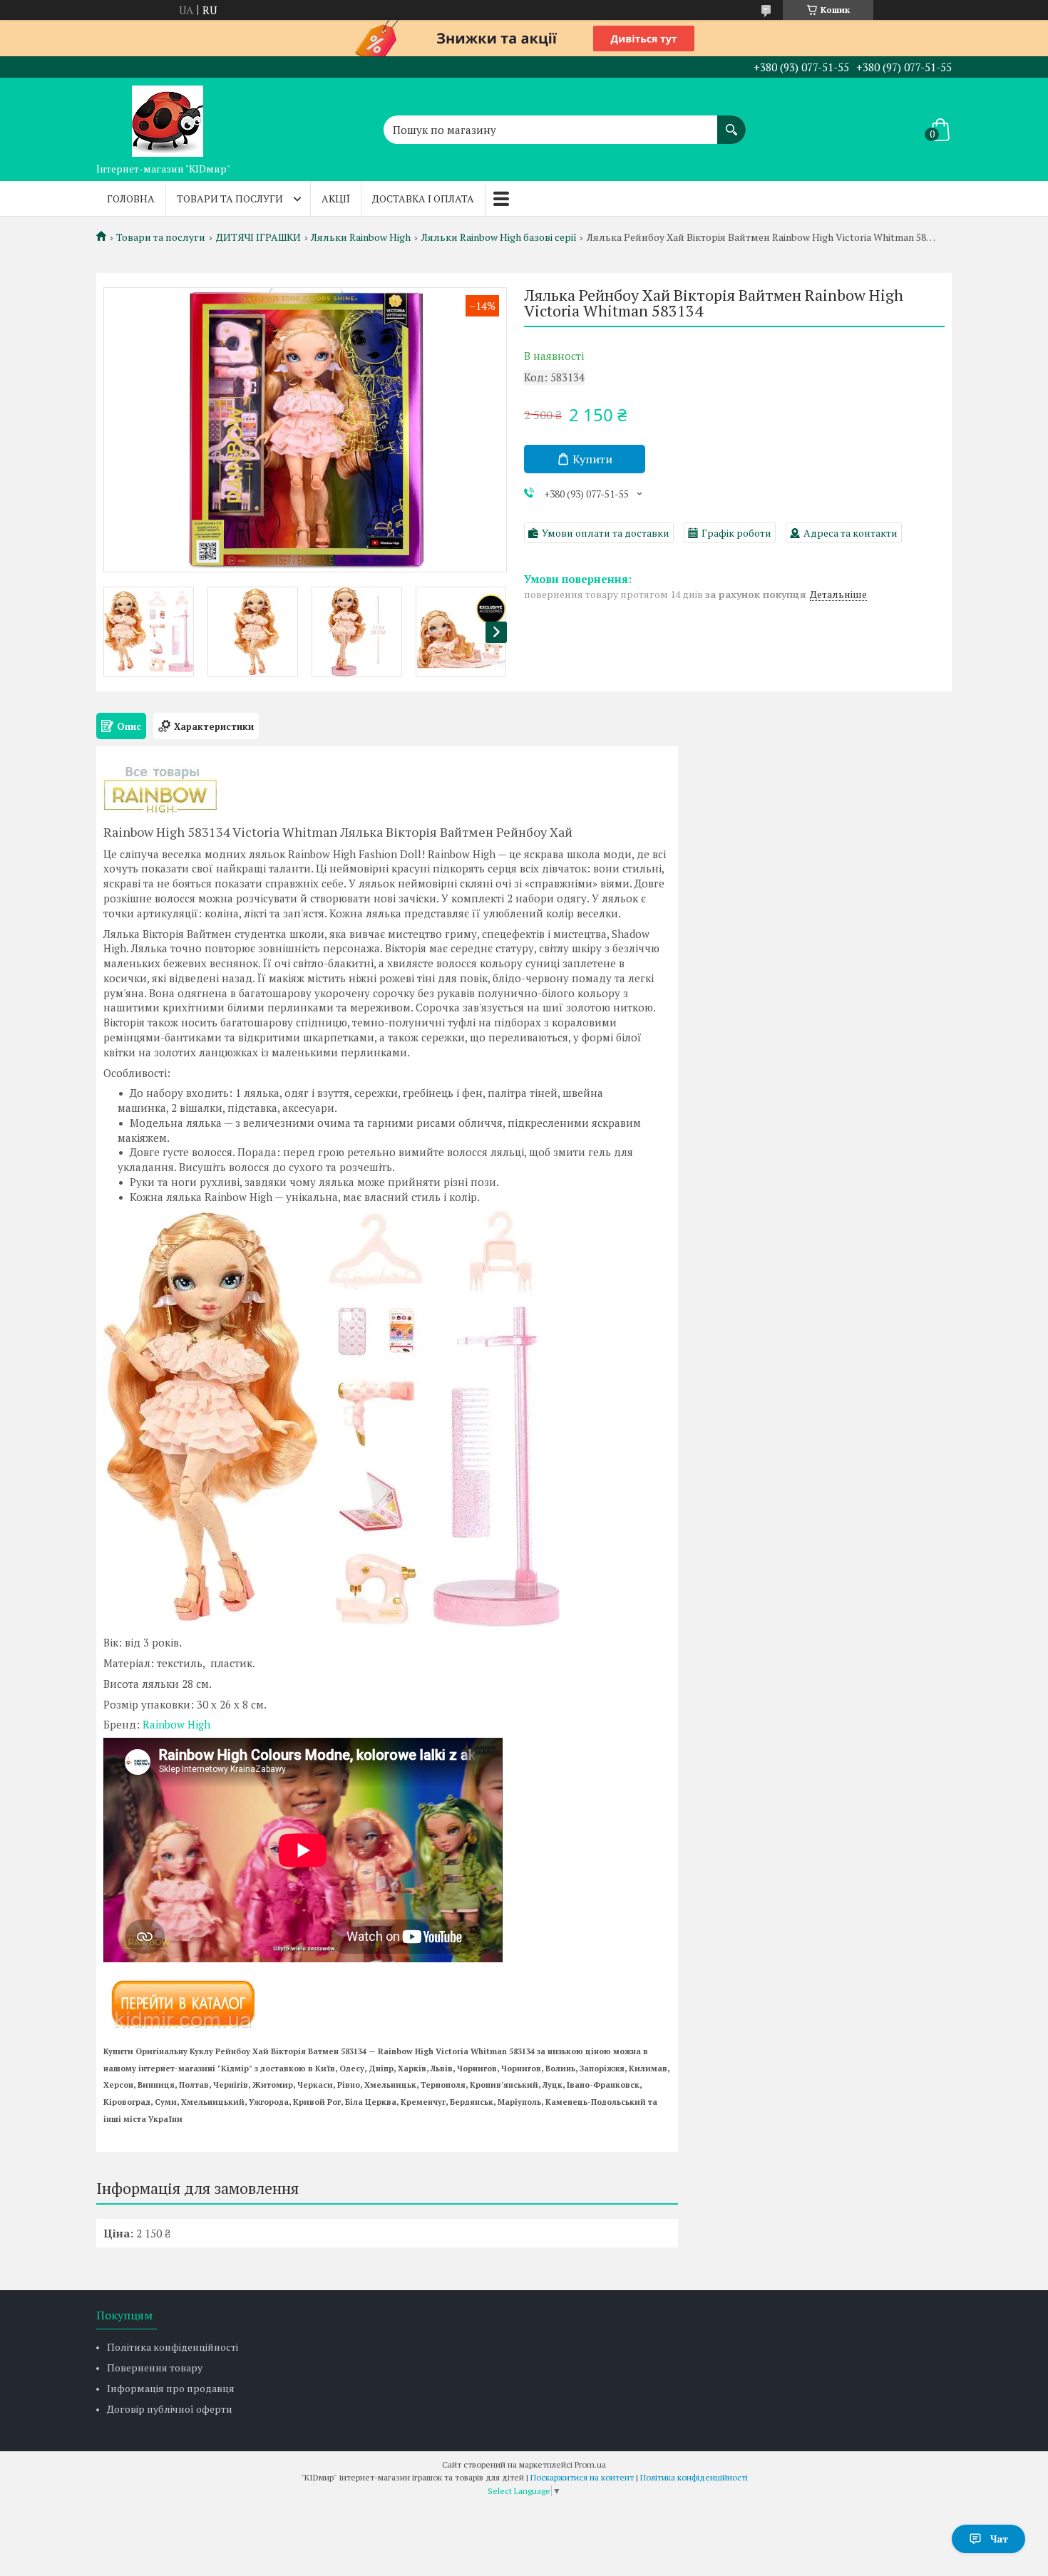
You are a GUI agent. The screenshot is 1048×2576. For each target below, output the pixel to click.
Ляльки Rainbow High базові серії (499, 237)
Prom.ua (590, 2464)
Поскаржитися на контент (582, 2477)
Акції (336, 199)
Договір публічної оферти (170, 2409)
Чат (999, 2539)
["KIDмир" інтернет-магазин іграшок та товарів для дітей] (168, 117)
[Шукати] (731, 123)
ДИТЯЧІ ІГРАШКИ (258, 237)
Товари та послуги (230, 199)
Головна (131, 199)
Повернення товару (155, 2368)
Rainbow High (176, 1724)
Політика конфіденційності (173, 2347)
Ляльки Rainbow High (361, 237)
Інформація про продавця (171, 2388)
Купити (592, 459)
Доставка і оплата (423, 199)
